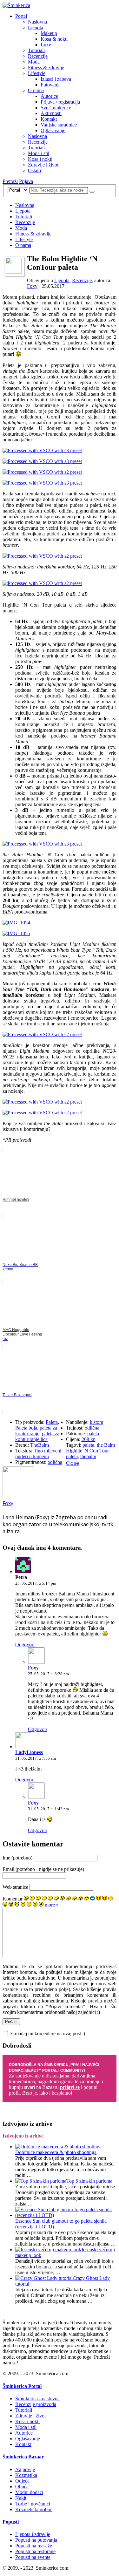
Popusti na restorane (35, 2551)
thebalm (88, 1456)
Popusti (11, 2522)
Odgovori (25, 1645)
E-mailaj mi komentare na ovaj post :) (48, 2033)
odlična (55, 1462)
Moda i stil (39, 153)
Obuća (22, 2487)
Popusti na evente (33, 2557)
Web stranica (15, 1887)
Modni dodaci (29, 2492)
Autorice (49, 96)
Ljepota (36, 27)
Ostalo (34, 170)
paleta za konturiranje (36, 1431)
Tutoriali (36, 50)
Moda (34, 62)
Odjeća (22, 2481)
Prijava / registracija (60, 102)
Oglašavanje (53, 130)
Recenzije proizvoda (36, 2404)
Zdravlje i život (43, 165)
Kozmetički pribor (33, 2509)
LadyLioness (29, 1752)
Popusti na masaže (34, 2546)
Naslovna (37, 22)
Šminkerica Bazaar (23, 2457)
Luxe (46, 45)
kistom (96, 1422)
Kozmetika (26, 2475)
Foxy (32, 286)
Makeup (49, 33)
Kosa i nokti (40, 159)
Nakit (21, 2498)
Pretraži (10, 181)
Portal (21, 16)
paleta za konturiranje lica (37, 1436)
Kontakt (49, 119)
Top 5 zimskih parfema (89, 2181)
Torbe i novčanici (33, 2504)
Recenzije (38, 56)
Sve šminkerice (56, 108)
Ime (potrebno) (17, 1858)
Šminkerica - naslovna (37, 2399)
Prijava (26, 181)
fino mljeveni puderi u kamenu (38, 1454)
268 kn (89, 1439)
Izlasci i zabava (56, 79)
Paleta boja (26, 1428)
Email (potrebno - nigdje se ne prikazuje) (43, 1869)
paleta (93, 1434)
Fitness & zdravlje (46, 68)
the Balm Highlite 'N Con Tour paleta (90, 1451)
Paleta (52, 1422)
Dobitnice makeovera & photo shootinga (56, 2152)
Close (73, 1463)
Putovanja (51, 85)
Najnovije (25, 2469)
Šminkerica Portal (22, 2386)
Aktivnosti (51, 113)
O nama (36, 90)
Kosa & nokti (54, 39)
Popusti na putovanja (36, 2540)
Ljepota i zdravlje (33, 2534)
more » (52, 1905)
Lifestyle (37, 73)
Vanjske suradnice (59, 125)
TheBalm (40, 1445)
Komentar (13, 1899)
